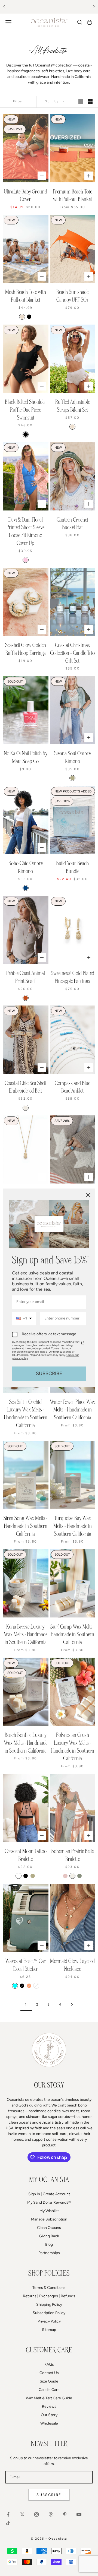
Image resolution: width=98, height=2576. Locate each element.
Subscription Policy (49, 2313)
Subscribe (49, 2495)
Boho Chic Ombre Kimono (26, 867)
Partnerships (49, 2253)
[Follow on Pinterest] (65, 2514)
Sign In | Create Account (49, 2194)
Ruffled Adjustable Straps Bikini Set (73, 406)
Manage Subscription (49, 2219)
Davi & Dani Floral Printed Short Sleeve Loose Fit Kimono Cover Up (25, 531)
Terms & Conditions (49, 2288)
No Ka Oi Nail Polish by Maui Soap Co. (26, 757)
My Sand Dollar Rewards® (49, 2202)
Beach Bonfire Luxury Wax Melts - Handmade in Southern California (26, 1743)
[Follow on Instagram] (36, 2514)
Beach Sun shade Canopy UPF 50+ (73, 296)
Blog (49, 2245)
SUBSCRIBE (49, 1373)
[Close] (88, 1195)
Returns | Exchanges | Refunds (49, 2296)
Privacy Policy (49, 2321)
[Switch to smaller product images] (90, 102)
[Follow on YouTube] (79, 2514)
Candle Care (49, 2390)
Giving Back (49, 2236)
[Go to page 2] (72, 2005)
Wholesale (49, 2423)
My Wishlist (49, 2211)
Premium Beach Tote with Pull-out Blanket (72, 196)
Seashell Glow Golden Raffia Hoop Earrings (26, 649)
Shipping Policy (49, 2304)
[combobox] (24, 1319)
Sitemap (49, 2330)
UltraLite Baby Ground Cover (25, 196)
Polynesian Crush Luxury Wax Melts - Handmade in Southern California (72, 1747)
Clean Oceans (49, 2228)
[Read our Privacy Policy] (83, 1343)
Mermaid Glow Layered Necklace (72, 1965)
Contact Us (49, 2373)
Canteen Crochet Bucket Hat (72, 524)
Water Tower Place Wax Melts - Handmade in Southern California (72, 1410)
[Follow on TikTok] (8, 2523)
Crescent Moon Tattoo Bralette (26, 1855)
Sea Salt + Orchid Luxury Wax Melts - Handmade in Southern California (26, 1414)
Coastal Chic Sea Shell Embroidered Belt (25, 1087)
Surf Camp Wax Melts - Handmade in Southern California (73, 1635)
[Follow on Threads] (51, 2514)
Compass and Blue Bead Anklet (72, 1087)
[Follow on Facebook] (8, 2514)
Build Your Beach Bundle (72, 867)
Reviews (49, 2407)
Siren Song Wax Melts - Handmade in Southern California (25, 1526)
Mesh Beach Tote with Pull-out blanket (26, 296)
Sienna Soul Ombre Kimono (72, 757)
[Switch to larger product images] (81, 102)
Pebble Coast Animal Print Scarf (26, 977)
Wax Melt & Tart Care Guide (49, 2398)
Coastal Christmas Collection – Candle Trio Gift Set (72, 653)
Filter (18, 101)
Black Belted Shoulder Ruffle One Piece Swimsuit (26, 410)
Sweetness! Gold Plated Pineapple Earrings (73, 977)
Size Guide (49, 2381)
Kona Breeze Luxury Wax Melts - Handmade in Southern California (26, 1635)
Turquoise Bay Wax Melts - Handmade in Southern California (73, 1526)
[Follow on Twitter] (22, 2514)
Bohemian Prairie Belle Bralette (72, 1855)
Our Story (49, 2415)
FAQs (49, 2364)
